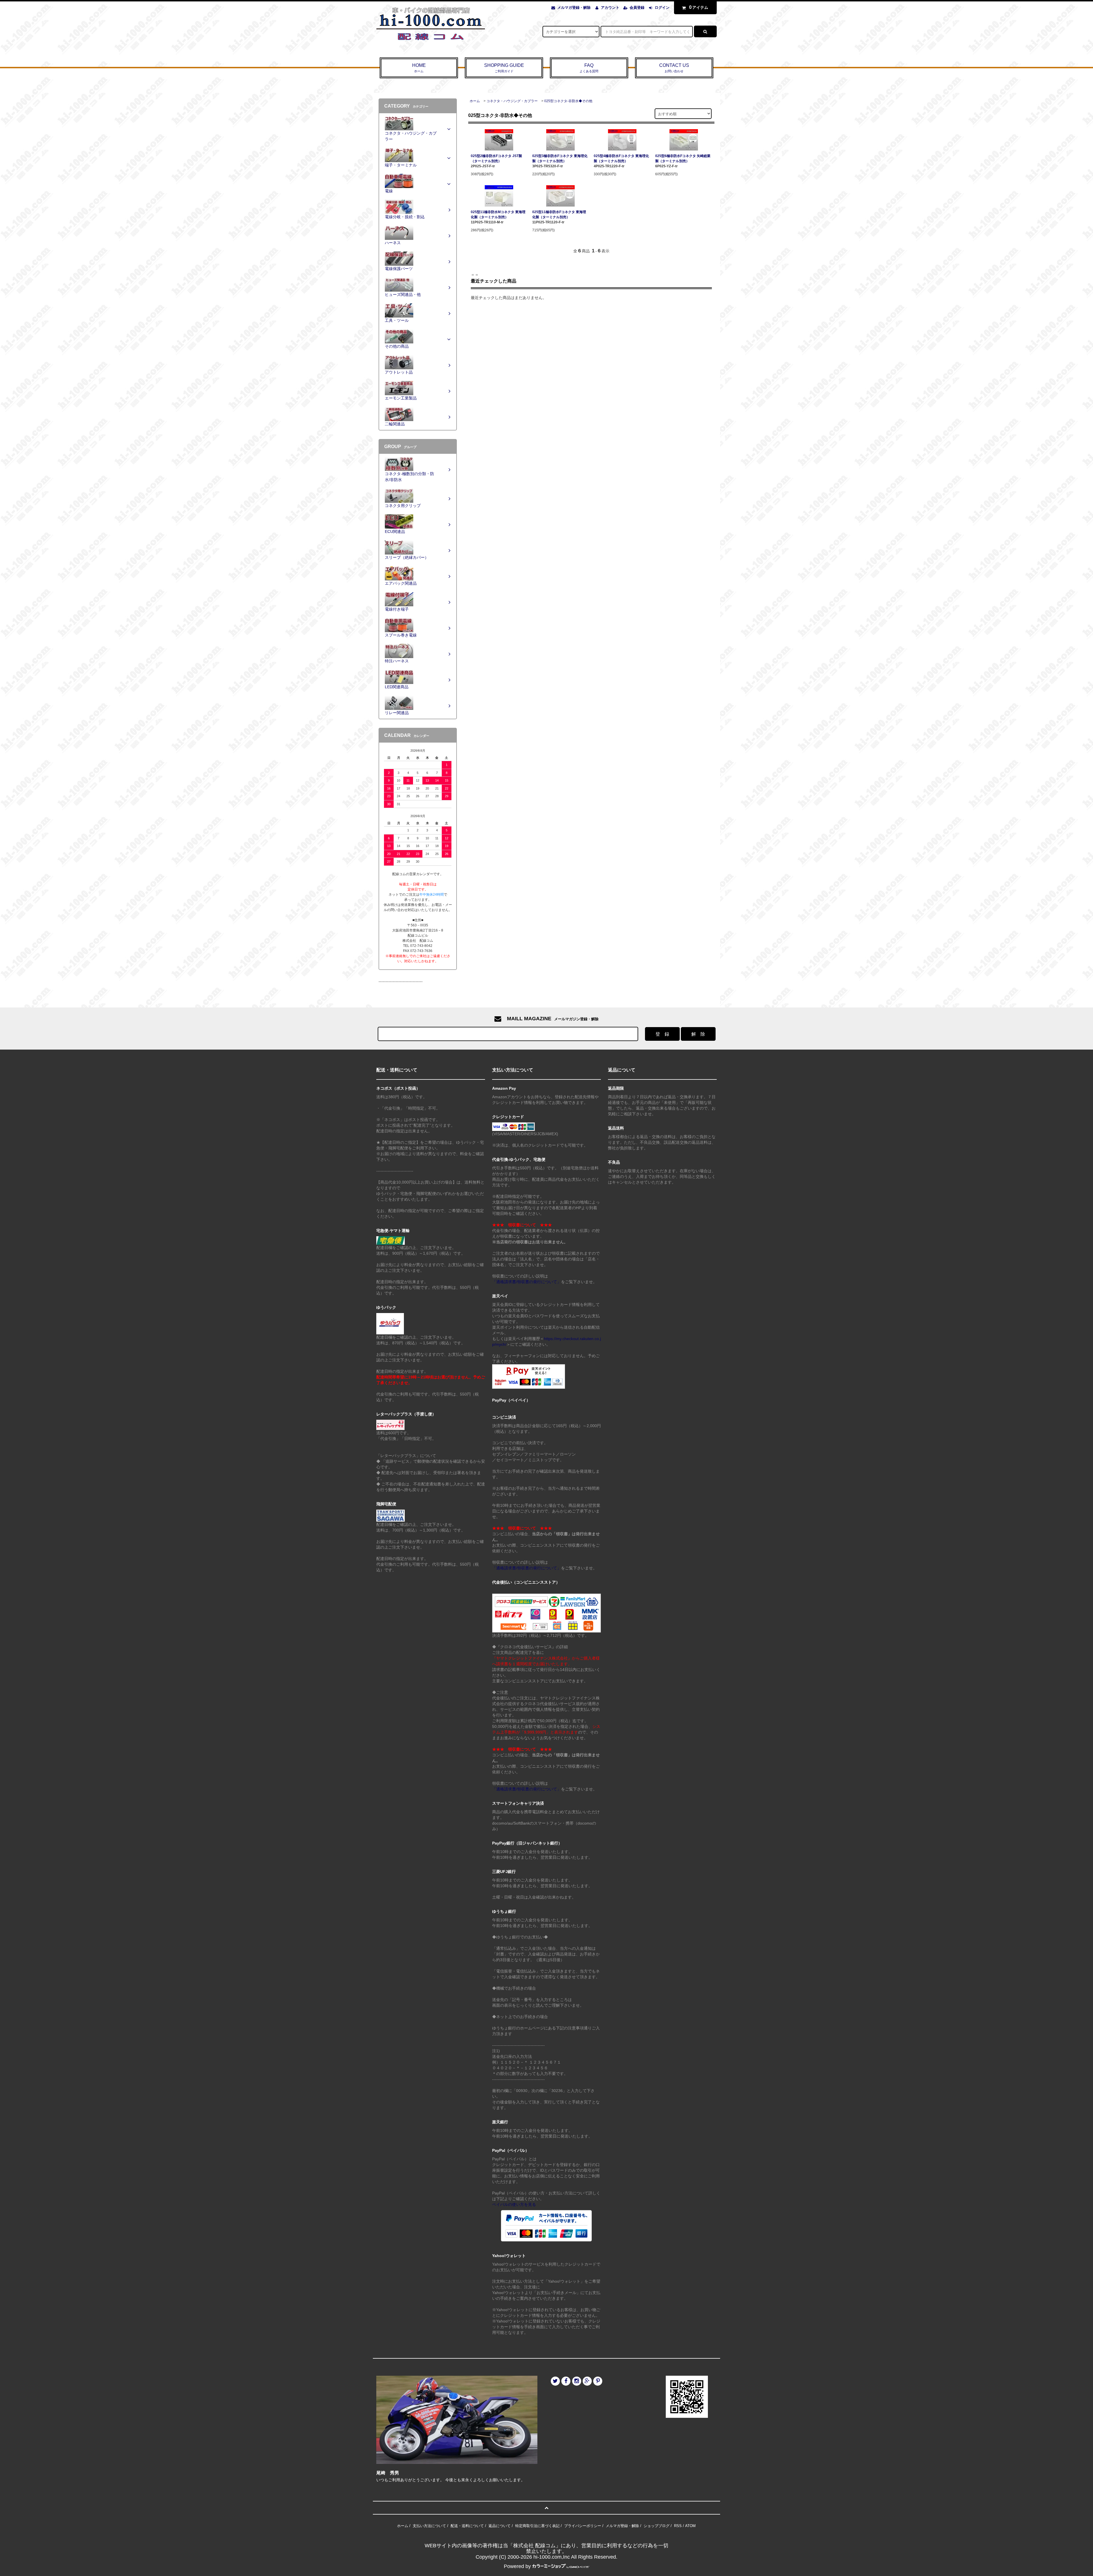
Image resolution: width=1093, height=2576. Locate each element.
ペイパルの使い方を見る (514, 2204)
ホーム (475, 101)
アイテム (699, 7)
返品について (500, 2526)
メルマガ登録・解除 (574, 8)
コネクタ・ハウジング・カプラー (512, 101)
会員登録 (637, 8)
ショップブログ (657, 2526)
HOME (419, 68)
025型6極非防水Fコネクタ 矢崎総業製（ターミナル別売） (683, 158)
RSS (678, 2526)
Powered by (517, 2566)
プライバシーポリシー (583, 2526)
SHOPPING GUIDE (504, 68)
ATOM (690, 2526)
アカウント (610, 8)
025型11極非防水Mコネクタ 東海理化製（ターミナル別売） (498, 215)
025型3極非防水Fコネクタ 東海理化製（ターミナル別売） (560, 158)
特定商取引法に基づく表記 (537, 2526)
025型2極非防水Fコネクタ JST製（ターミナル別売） (496, 158)
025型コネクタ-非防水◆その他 (568, 101)
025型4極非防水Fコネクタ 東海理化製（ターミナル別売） (621, 158)
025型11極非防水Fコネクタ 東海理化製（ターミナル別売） (559, 215)
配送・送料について (467, 2526)
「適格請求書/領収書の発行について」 (527, 1282)
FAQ (589, 68)
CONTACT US (674, 68)
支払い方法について (429, 2526)
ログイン (662, 8)
